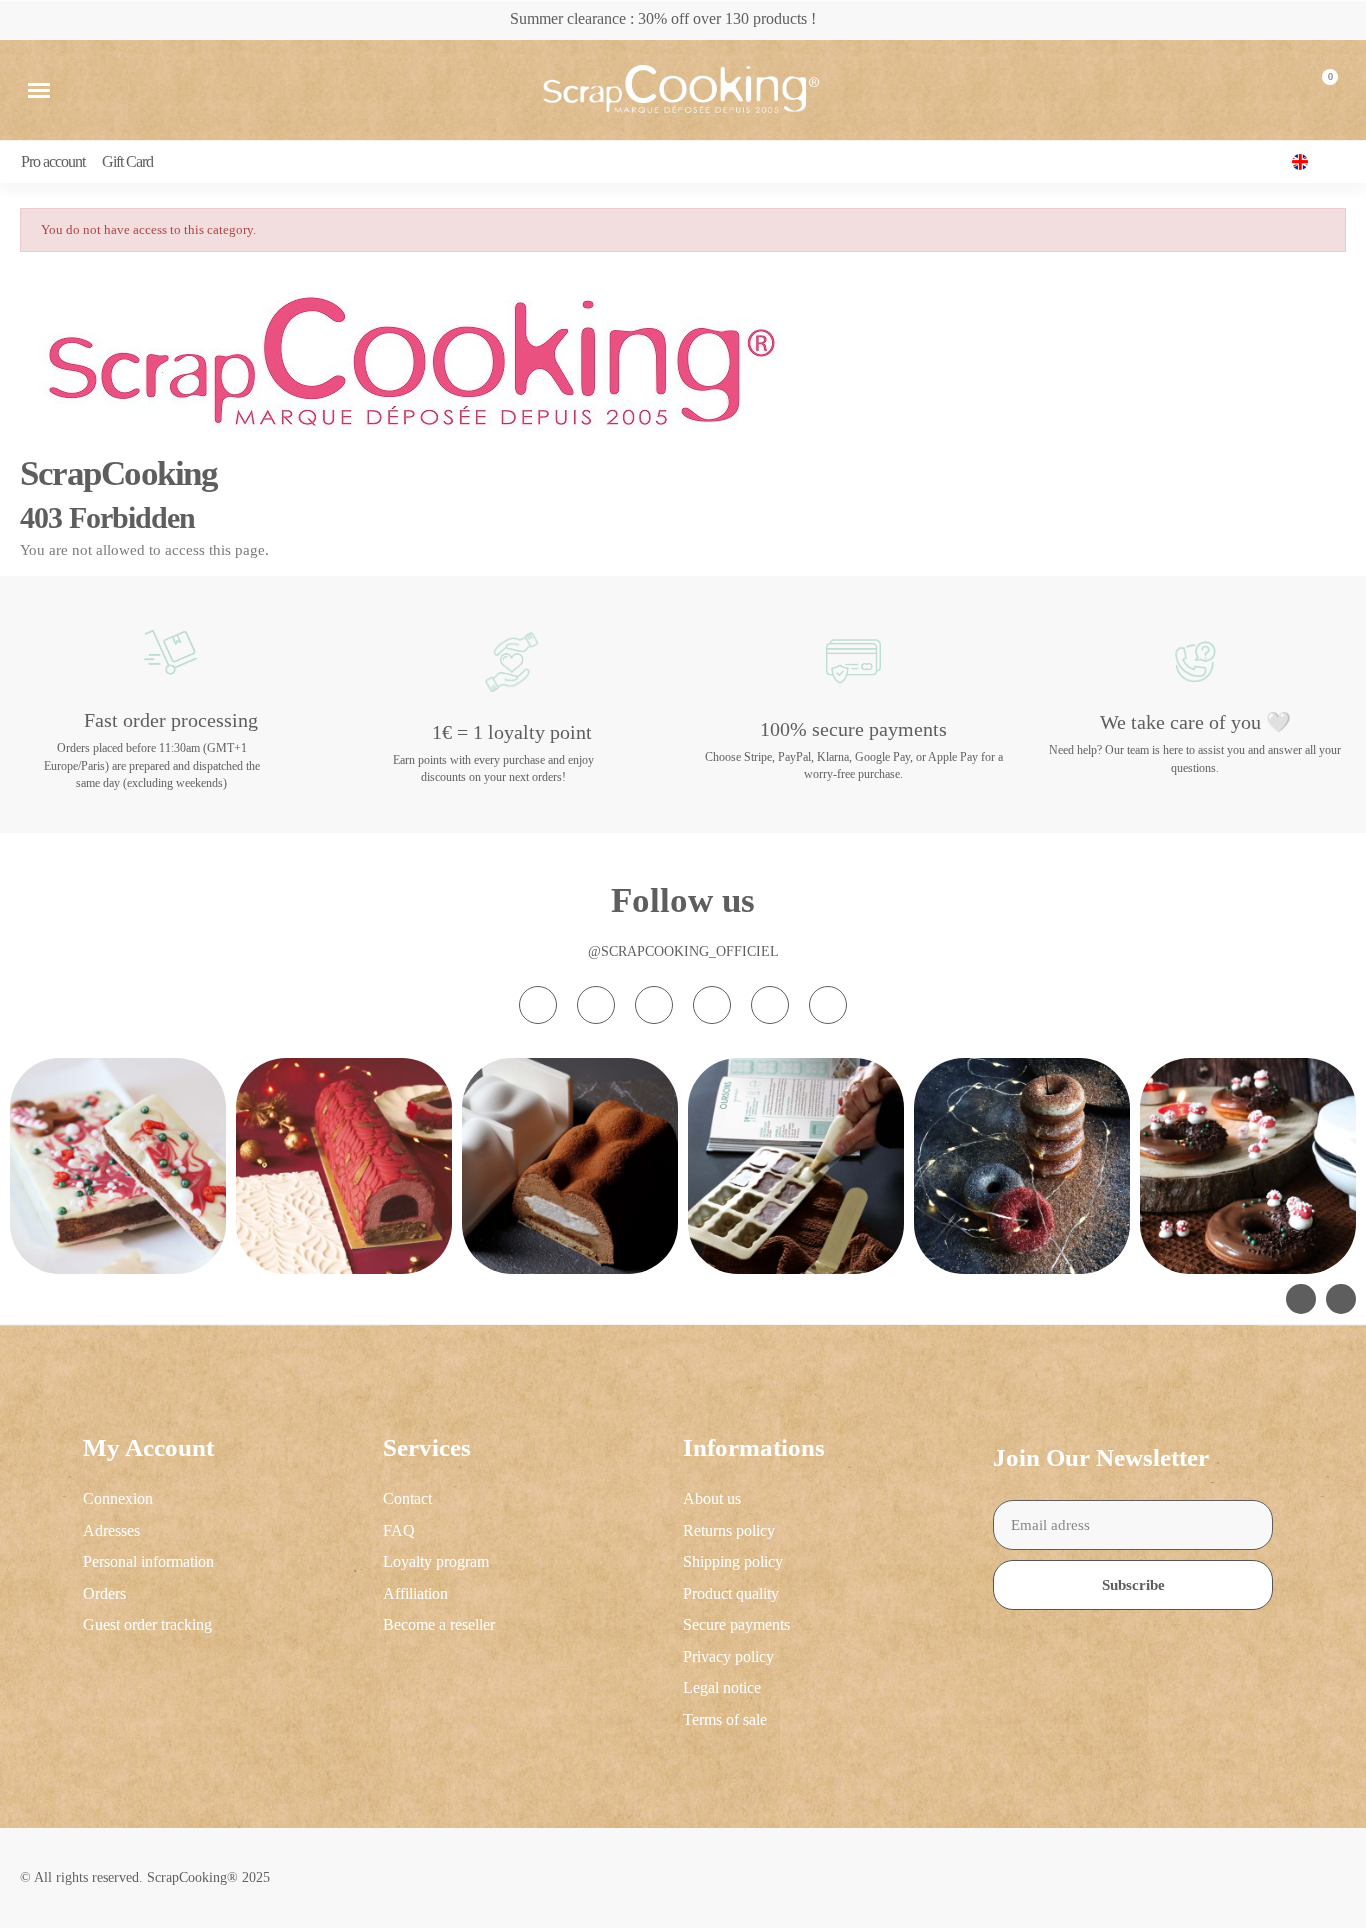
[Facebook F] (596, 1005)
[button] (39, 90)
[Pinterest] (770, 1005)
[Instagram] (538, 1005)
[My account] (1273, 90)
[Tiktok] (654, 1005)
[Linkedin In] (828, 1005)
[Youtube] (712, 1005)
